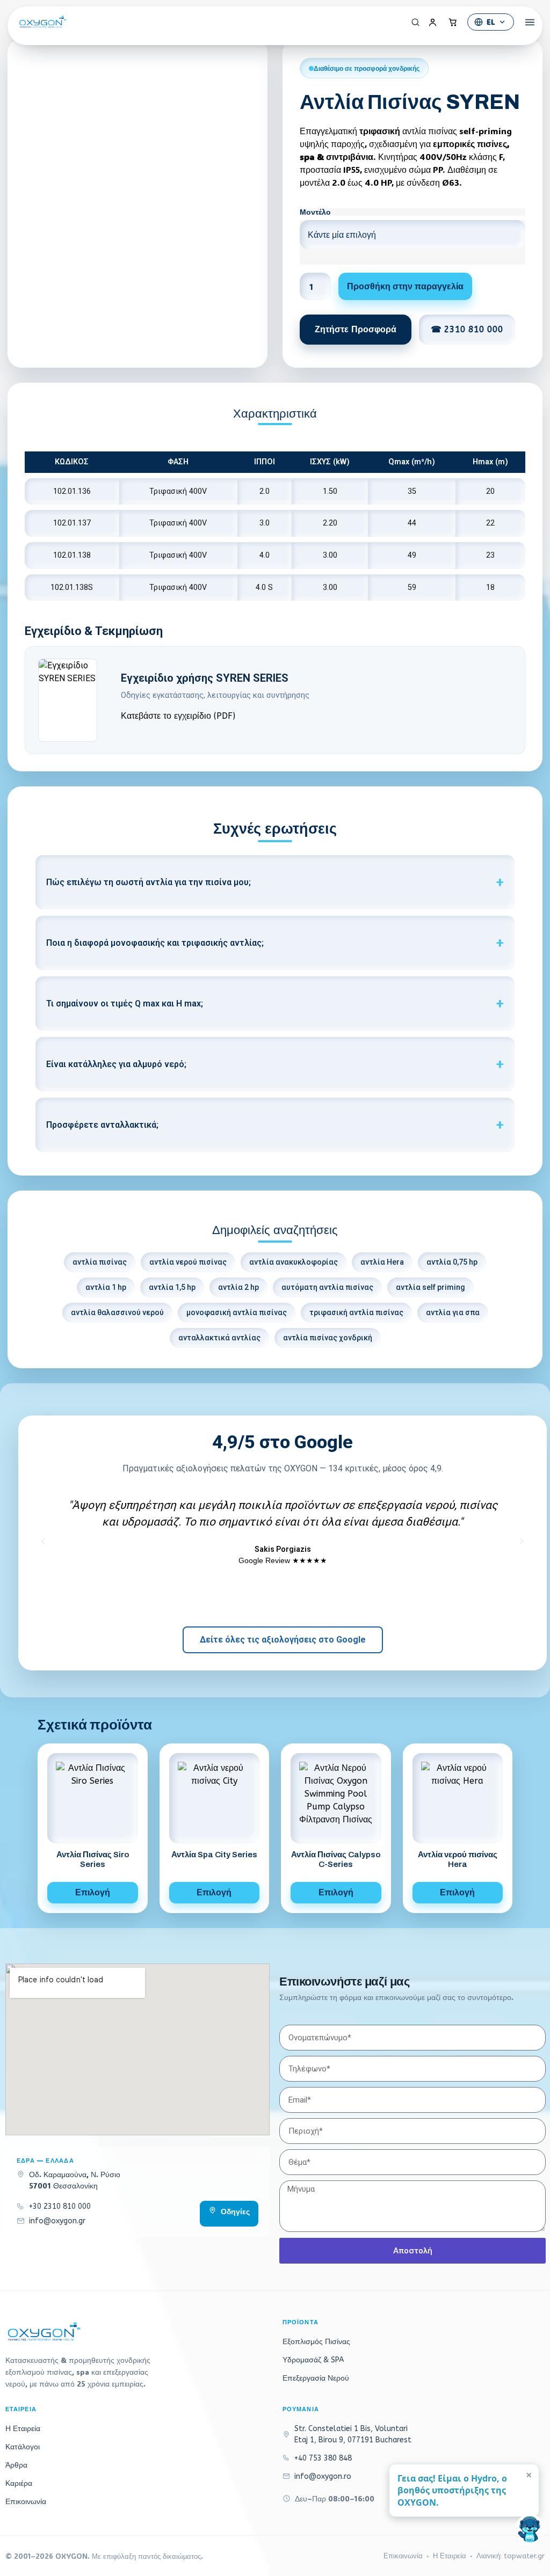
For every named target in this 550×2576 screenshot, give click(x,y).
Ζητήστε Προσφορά (356, 329)
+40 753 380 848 (323, 2458)
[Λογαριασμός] (432, 22)
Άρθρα (16, 2465)
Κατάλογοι (23, 2447)
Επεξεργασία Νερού (316, 2378)
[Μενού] (526, 22)
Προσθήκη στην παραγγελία (405, 286)
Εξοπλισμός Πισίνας (316, 2342)
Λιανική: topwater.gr (511, 2556)
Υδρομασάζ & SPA (313, 2360)
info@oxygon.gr (57, 2221)
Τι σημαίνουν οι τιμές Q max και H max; (125, 1004)
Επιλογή (93, 1892)
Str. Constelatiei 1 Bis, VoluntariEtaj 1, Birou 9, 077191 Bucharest (353, 2434)
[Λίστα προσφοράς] (453, 22)
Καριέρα (19, 2483)
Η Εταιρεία (23, 2429)
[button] (44, 1540)
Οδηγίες (235, 2212)
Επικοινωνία (26, 2502)
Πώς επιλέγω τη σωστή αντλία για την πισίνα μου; (149, 882)
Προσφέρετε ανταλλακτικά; (102, 1125)
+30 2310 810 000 (60, 2206)
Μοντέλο (315, 212)
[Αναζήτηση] (412, 22)
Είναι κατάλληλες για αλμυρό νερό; (116, 1064)
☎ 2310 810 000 (467, 329)
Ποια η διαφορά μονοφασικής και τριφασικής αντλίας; (155, 943)
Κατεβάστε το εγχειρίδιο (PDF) (178, 716)
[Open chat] (530, 2529)
